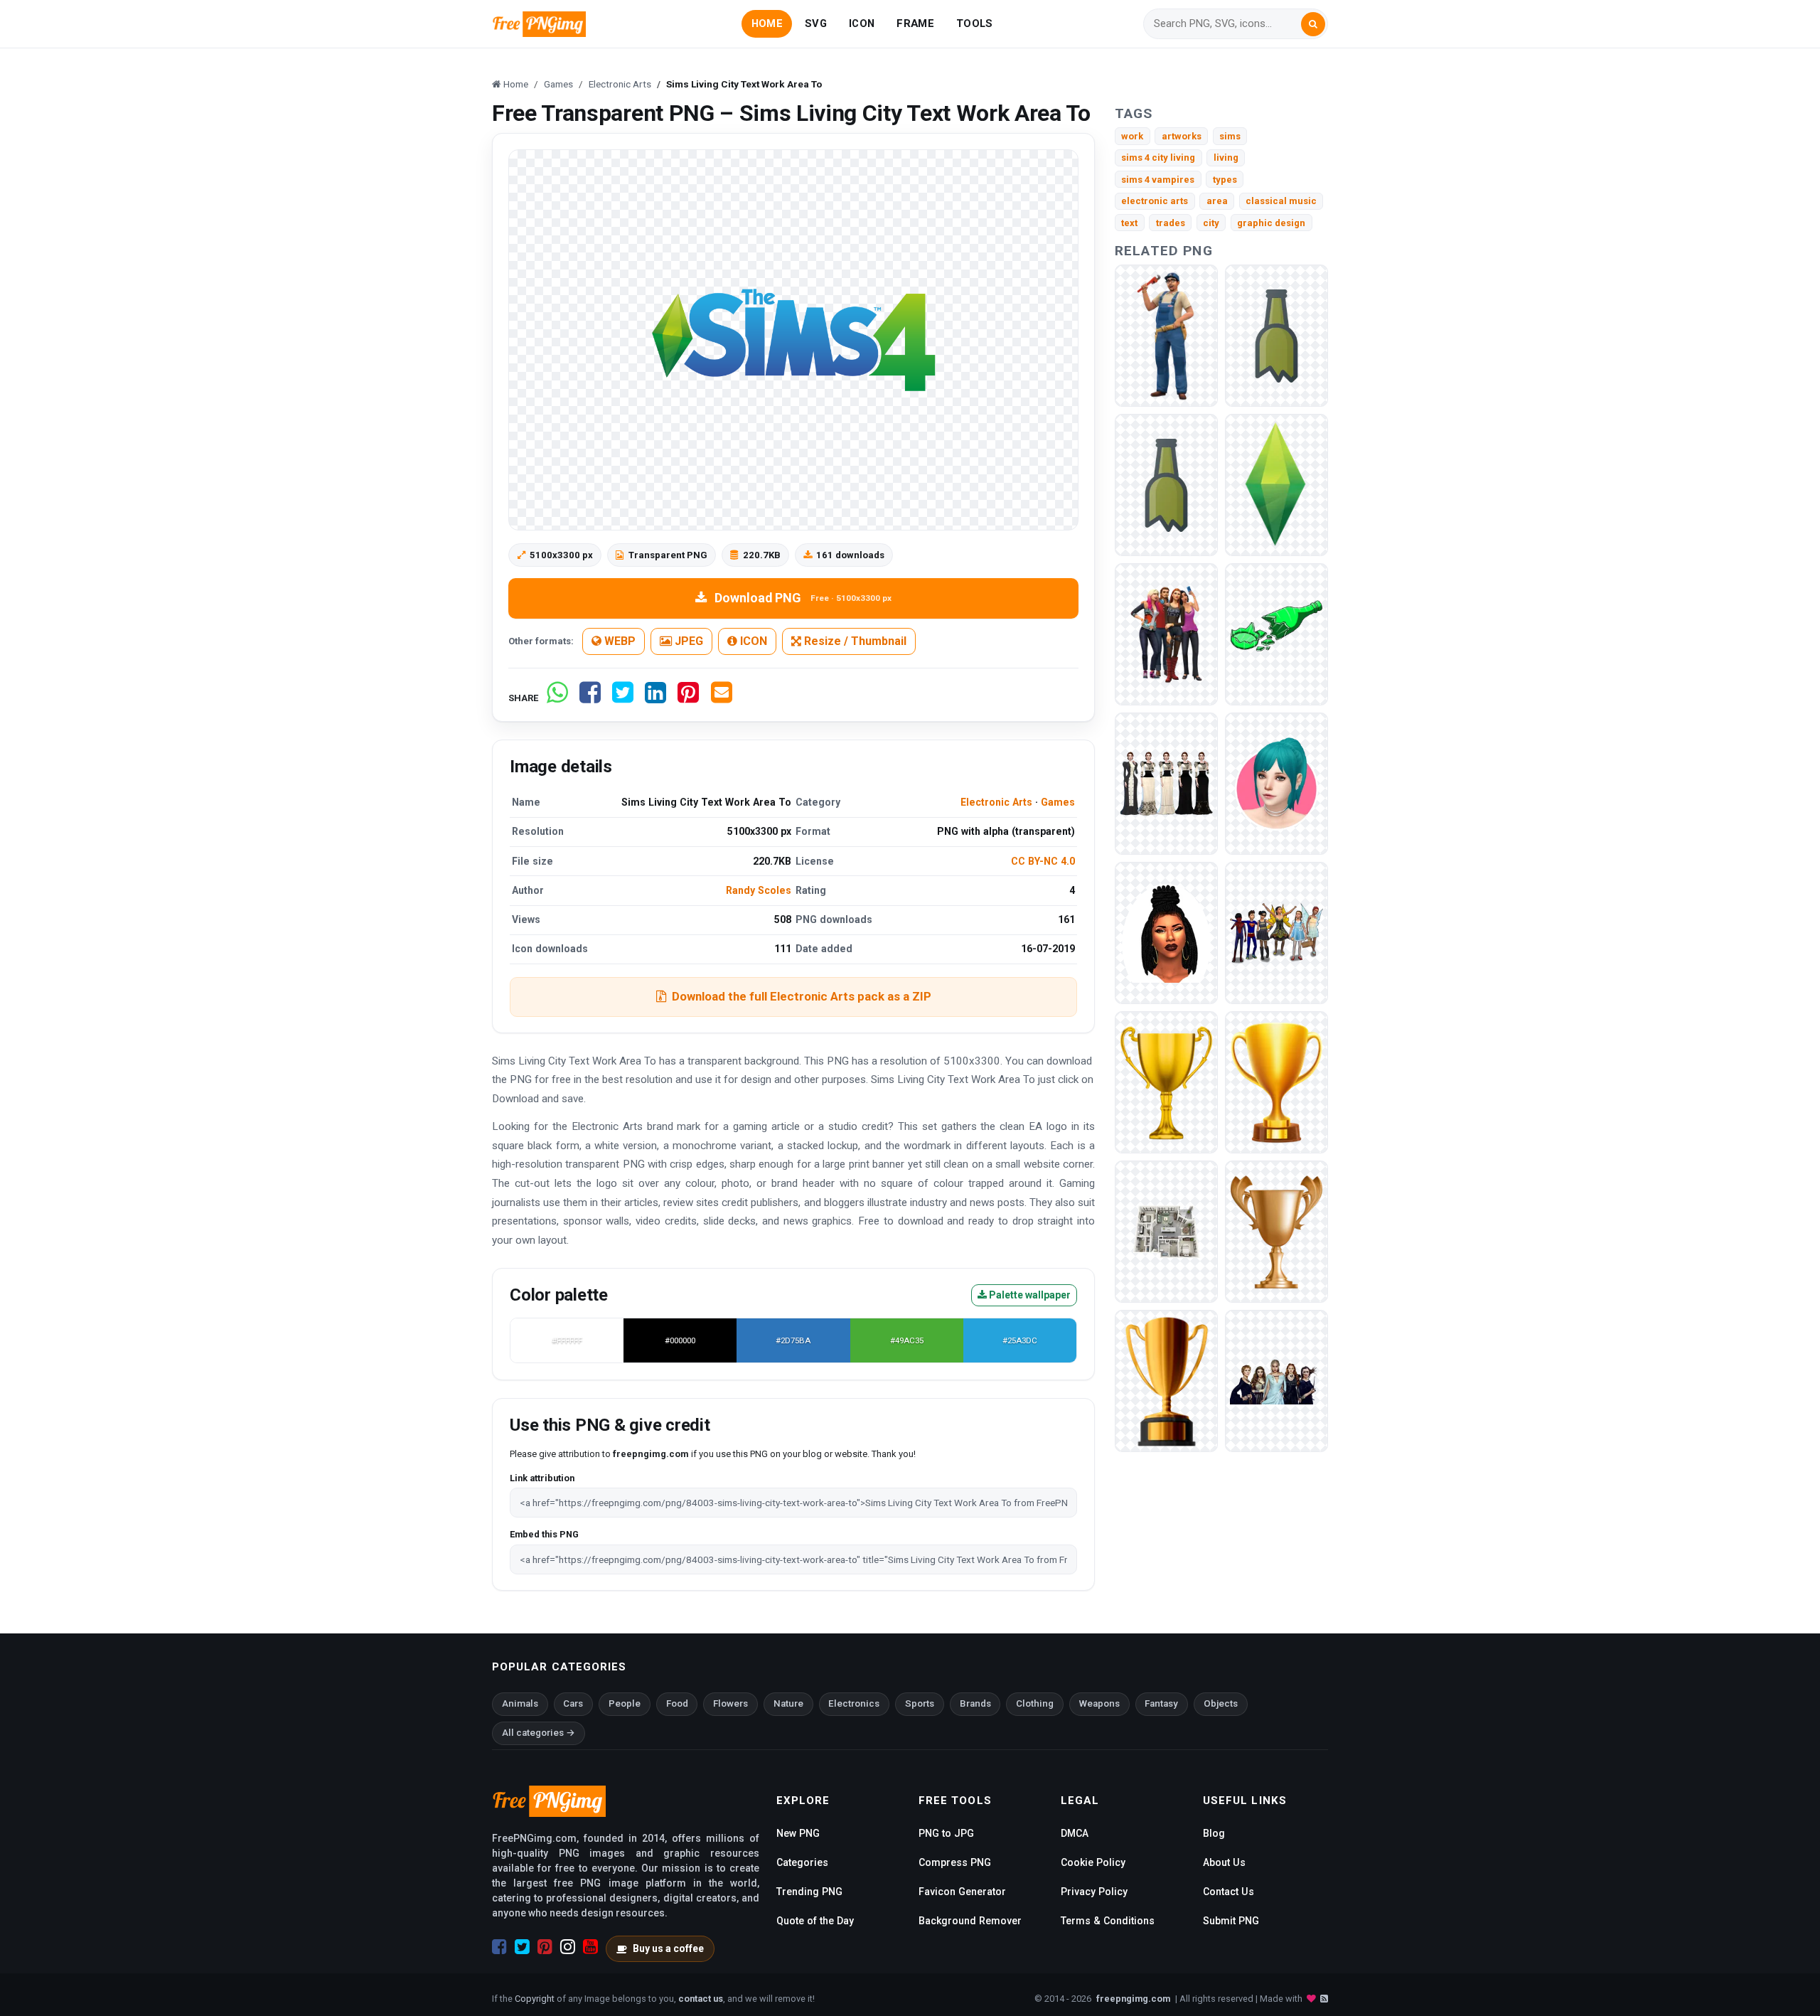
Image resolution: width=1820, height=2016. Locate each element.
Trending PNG (809, 1892)
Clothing (1035, 1703)
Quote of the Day (815, 1921)
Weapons (1099, 1703)
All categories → (539, 1733)
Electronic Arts (996, 802)
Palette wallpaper (1029, 1295)
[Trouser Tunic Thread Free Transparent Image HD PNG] (1166, 783)
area (1217, 201)
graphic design (1271, 223)
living (1226, 158)
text (1129, 223)
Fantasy (1161, 1703)
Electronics (854, 1703)
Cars (573, 1703)
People (625, 1703)
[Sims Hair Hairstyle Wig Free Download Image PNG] (1276, 783)
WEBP (619, 641)
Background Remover (970, 1921)
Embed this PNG (544, 1534)
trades (1171, 223)
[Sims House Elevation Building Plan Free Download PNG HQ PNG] (1166, 1231)
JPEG (687, 641)
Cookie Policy (1093, 1862)
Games (1058, 802)
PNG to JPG (946, 1833)
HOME (767, 23)
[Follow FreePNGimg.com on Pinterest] (545, 1947)
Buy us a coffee (668, 1948)
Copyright (535, 1999)
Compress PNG (955, 1862)
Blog (1214, 1833)
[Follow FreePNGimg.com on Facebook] (499, 1947)
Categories (802, 1862)
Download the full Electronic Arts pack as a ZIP (802, 996)
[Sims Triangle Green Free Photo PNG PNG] (1276, 485)
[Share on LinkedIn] (655, 698)
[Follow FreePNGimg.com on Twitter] (522, 1947)
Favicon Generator (962, 1892)
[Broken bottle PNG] (1276, 335)
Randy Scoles (759, 890)
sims (1230, 136)
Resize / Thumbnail (854, 641)
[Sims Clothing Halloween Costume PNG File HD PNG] (1276, 933)
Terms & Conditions (1108, 1921)
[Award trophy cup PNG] (1166, 1082)
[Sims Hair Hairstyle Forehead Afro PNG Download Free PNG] (1166, 933)
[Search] (1313, 24)
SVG (816, 23)
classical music (1281, 201)
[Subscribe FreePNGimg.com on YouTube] (590, 1947)
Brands (975, 1703)
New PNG (798, 1833)
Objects (1221, 1703)
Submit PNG (1231, 1921)
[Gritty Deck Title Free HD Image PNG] (1276, 1381)
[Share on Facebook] (590, 698)
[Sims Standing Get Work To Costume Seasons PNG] (1166, 335)
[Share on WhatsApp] (557, 698)
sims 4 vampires (1158, 180)
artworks (1182, 136)
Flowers (730, 1703)
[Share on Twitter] (623, 698)
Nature (788, 1703)
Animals (520, 1703)
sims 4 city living (1158, 158)
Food (677, 1703)
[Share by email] (722, 698)
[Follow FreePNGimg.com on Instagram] (568, 1947)
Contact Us (1228, 1892)
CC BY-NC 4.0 (1043, 861)
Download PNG (803, 598)
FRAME (915, 23)
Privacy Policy (1094, 1892)
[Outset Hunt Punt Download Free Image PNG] (1166, 634)
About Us (1224, 1862)
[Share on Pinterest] (688, 698)
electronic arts (1155, 201)
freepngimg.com (1133, 1999)
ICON (862, 23)
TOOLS (974, 23)
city (1211, 223)
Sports (920, 1703)
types (1225, 180)
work (1132, 136)
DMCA (1075, 1833)
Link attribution (542, 1478)
